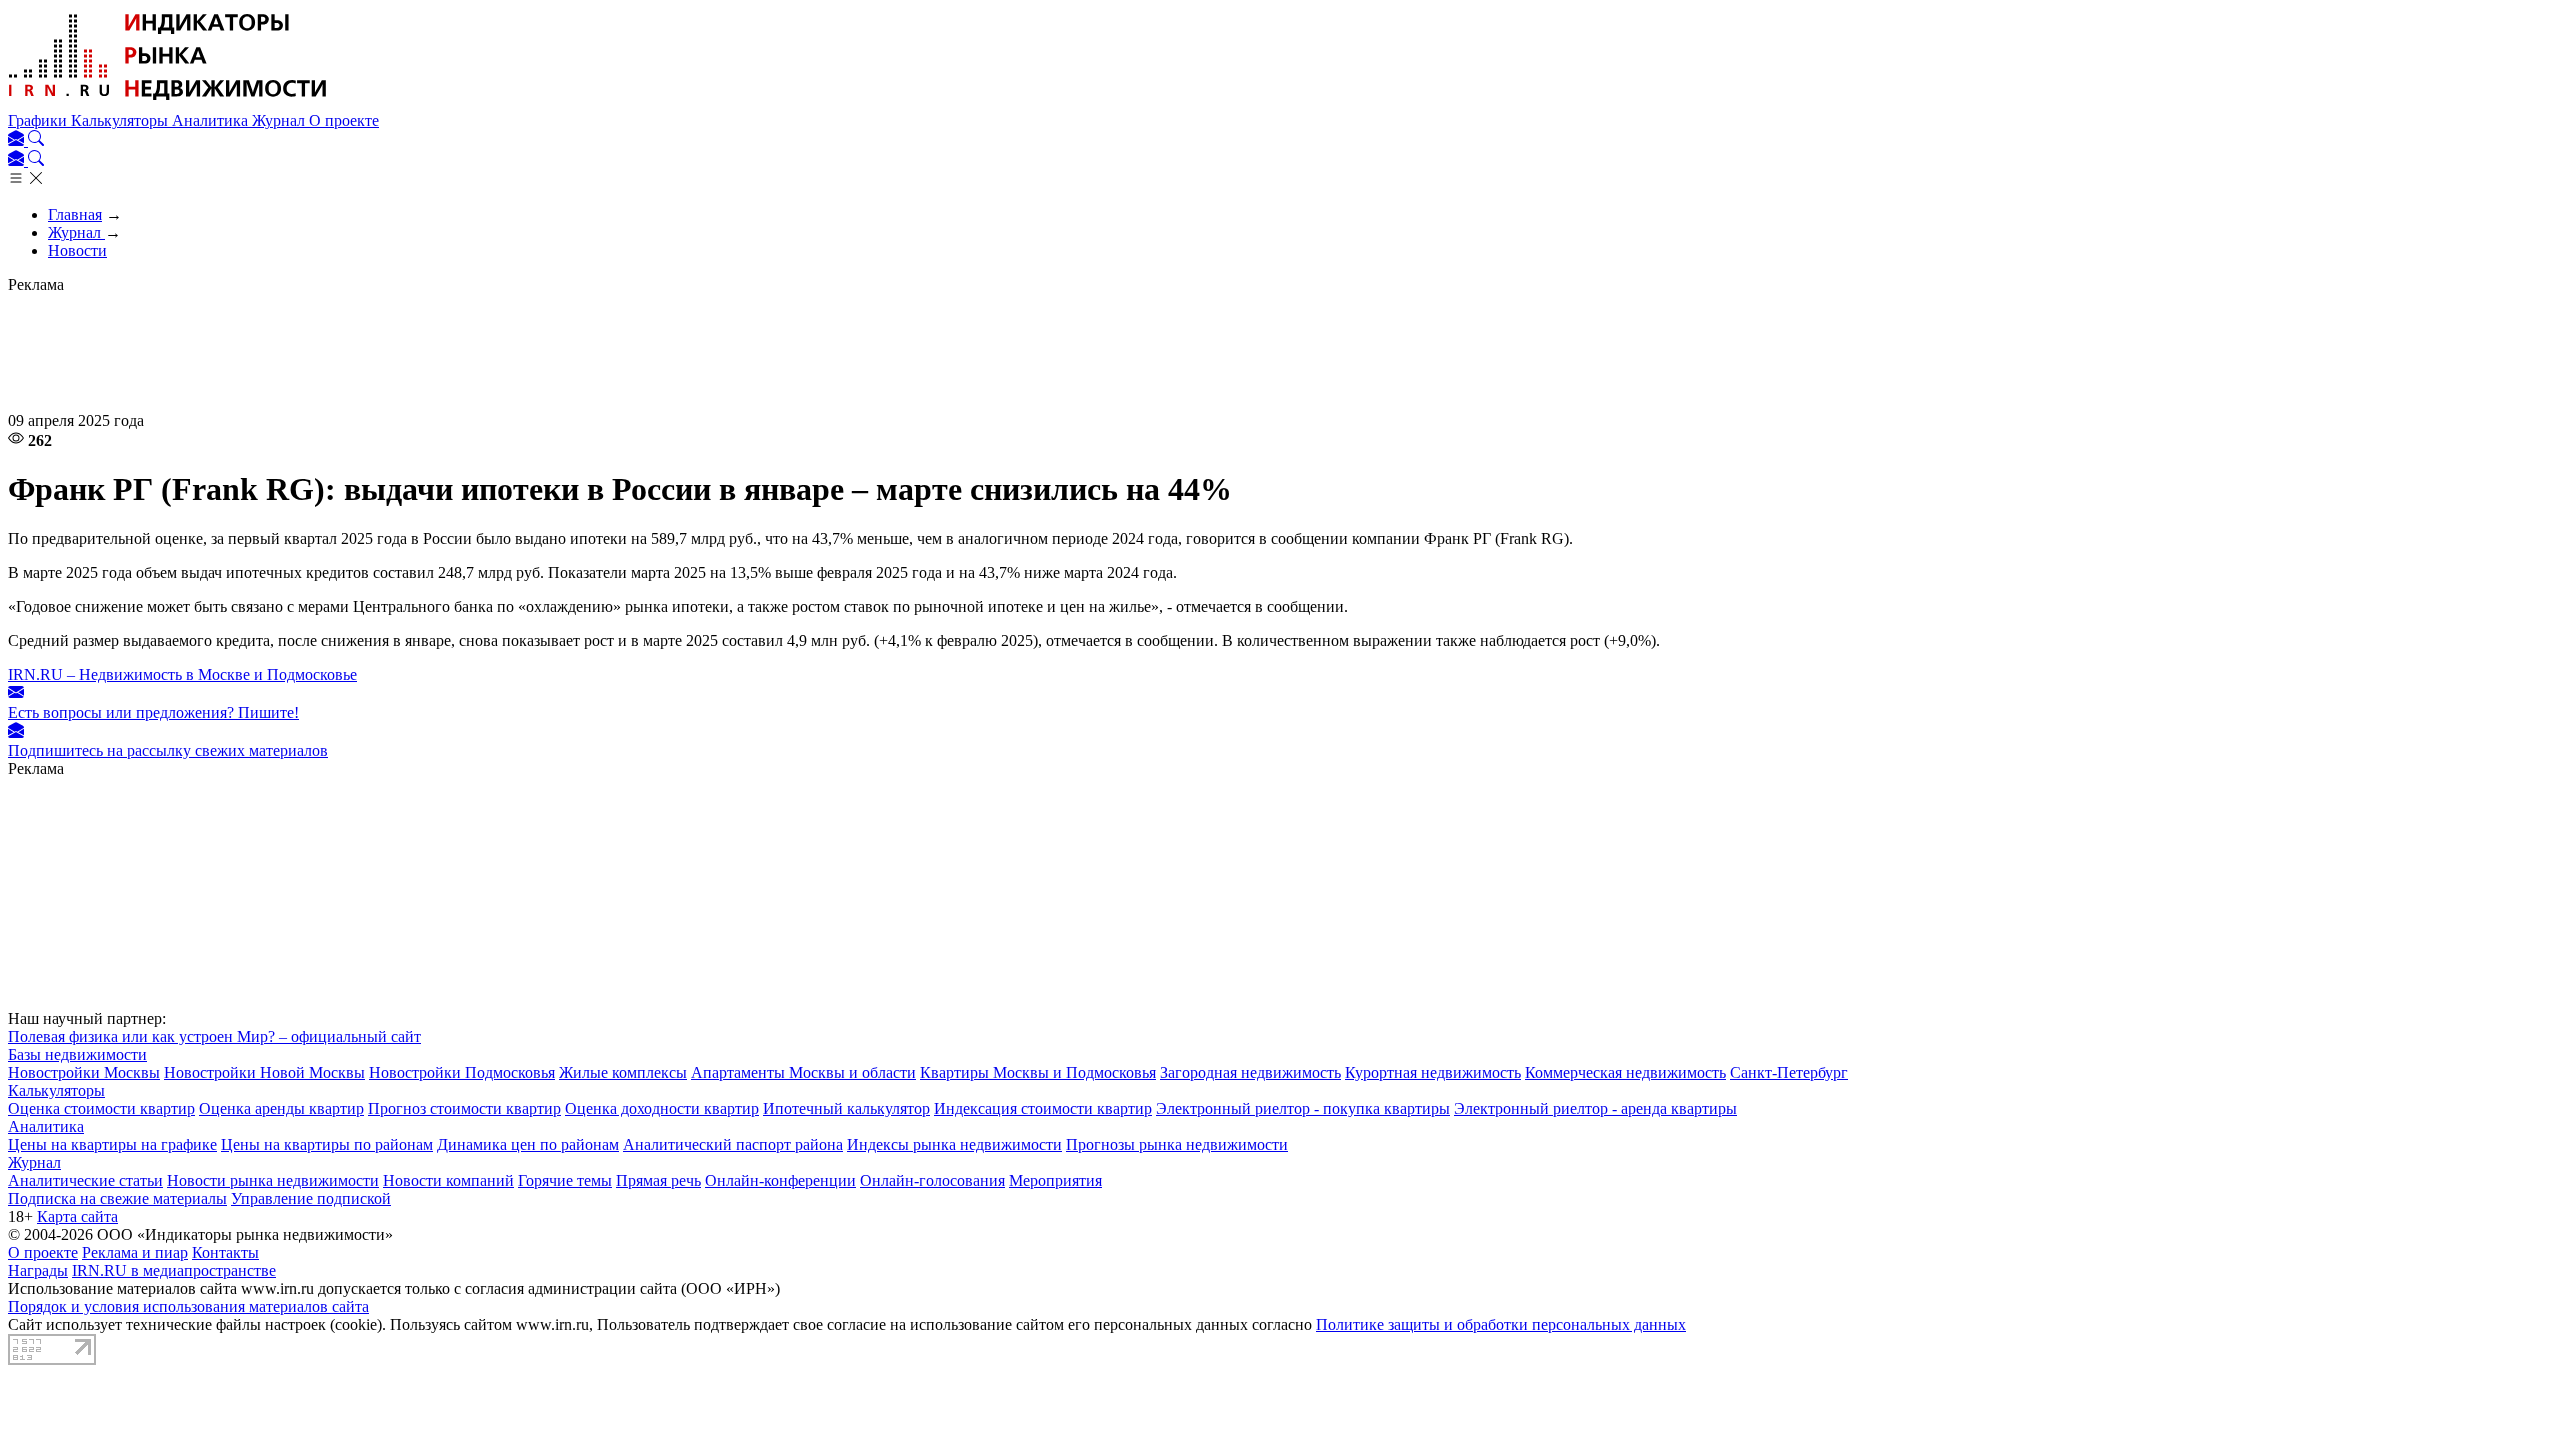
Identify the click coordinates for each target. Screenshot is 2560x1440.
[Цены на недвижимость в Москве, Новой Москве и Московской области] (168, 102)
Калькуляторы (121, 120)
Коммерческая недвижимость (1625, 1072)
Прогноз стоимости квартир (464, 1108)
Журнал (280, 120)
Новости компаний (448, 1180)
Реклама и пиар (135, 1252)
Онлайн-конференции (780, 1180)
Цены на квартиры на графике (112, 1144)
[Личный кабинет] (18, 140)
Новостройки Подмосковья (462, 1072)
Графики (39, 120)
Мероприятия (1055, 1180)
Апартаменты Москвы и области (803, 1072)
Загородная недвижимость (1250, 1072)
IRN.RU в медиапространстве (174, 1270)
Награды (38, 1270)
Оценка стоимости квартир (101, 1108)
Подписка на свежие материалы (117, 1198)
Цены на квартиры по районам (327, 1144)
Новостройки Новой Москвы (264, 1072)
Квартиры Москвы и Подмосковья (1038, 1072)
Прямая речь (658, 1180)
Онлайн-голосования (932, 1180)
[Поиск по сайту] (36, 140)
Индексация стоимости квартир (1043, 1108)
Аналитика (212, 120)
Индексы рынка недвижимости (954, 1144)
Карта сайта (77, 1216)
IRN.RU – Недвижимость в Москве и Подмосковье (182, 674)
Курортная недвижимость (1433, 1072)
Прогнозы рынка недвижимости (1177, 1144)
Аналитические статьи (85, 1180)
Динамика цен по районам (528, 1144)
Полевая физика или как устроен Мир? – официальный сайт (214, 1036)
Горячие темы (565, 1180)
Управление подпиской (311, 1198)
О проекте (344, 120)
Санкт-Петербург (1789, 1072)
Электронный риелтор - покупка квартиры (1303, 1108)
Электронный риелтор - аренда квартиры (1595, 1108)
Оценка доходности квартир (662, 1108)
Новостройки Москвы (84, 1072)
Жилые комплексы (623, 1072)
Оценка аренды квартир (281, 1108)
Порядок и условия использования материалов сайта (188, 1306)
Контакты (225, 1252)
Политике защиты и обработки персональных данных (1501, 1324)
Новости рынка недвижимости (273, 1180)
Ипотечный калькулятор (846, 1108)
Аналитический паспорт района (733, 1144)
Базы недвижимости (77, 1054)
